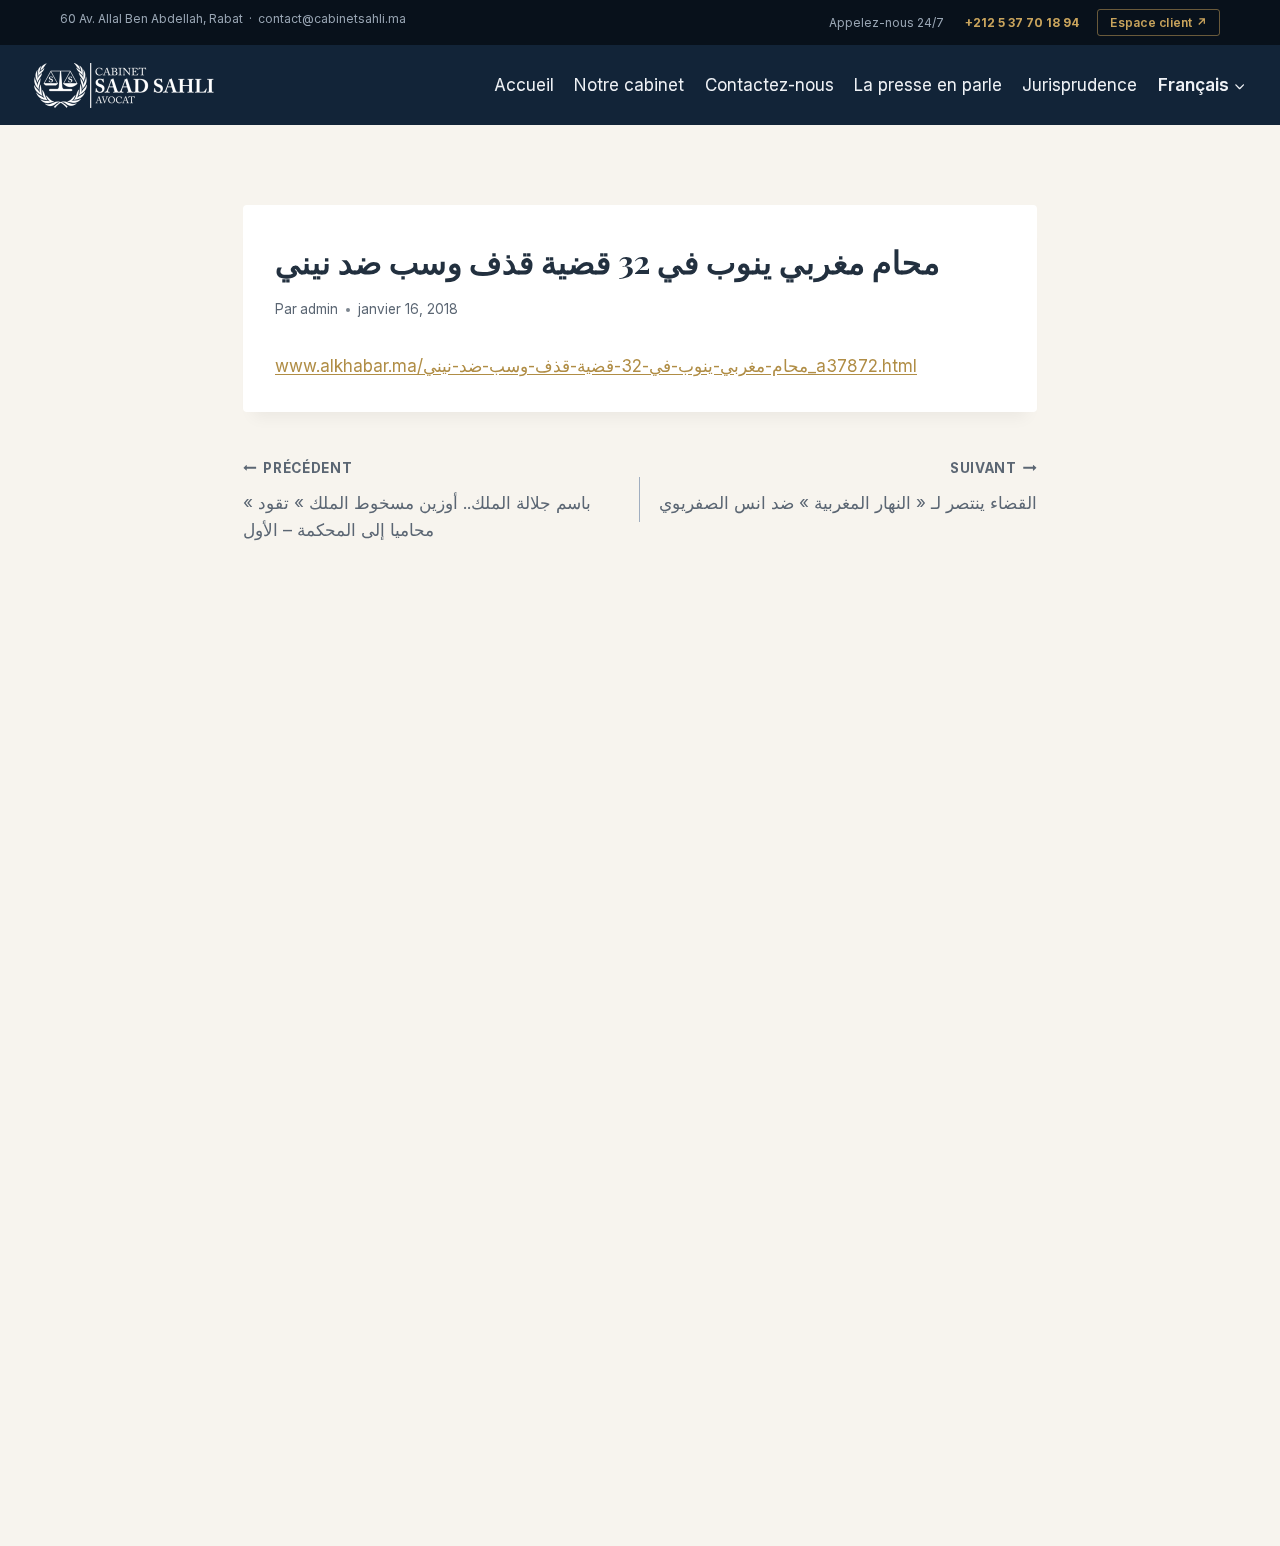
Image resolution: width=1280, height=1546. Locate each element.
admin (319, 309)
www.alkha (319, 366)
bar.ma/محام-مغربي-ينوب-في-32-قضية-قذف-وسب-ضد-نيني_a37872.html (640, 366)
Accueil (524, 85)
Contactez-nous (769, 85)
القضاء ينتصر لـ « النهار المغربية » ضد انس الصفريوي (848, 486)
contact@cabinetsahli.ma (332, 18)
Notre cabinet (629, 85)
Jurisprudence (1079, 85)
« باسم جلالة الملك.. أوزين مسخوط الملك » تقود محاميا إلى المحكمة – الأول (417, 500)
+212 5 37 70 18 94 (1022, 22)
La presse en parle (928, 85)
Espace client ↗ (1158, 22)
